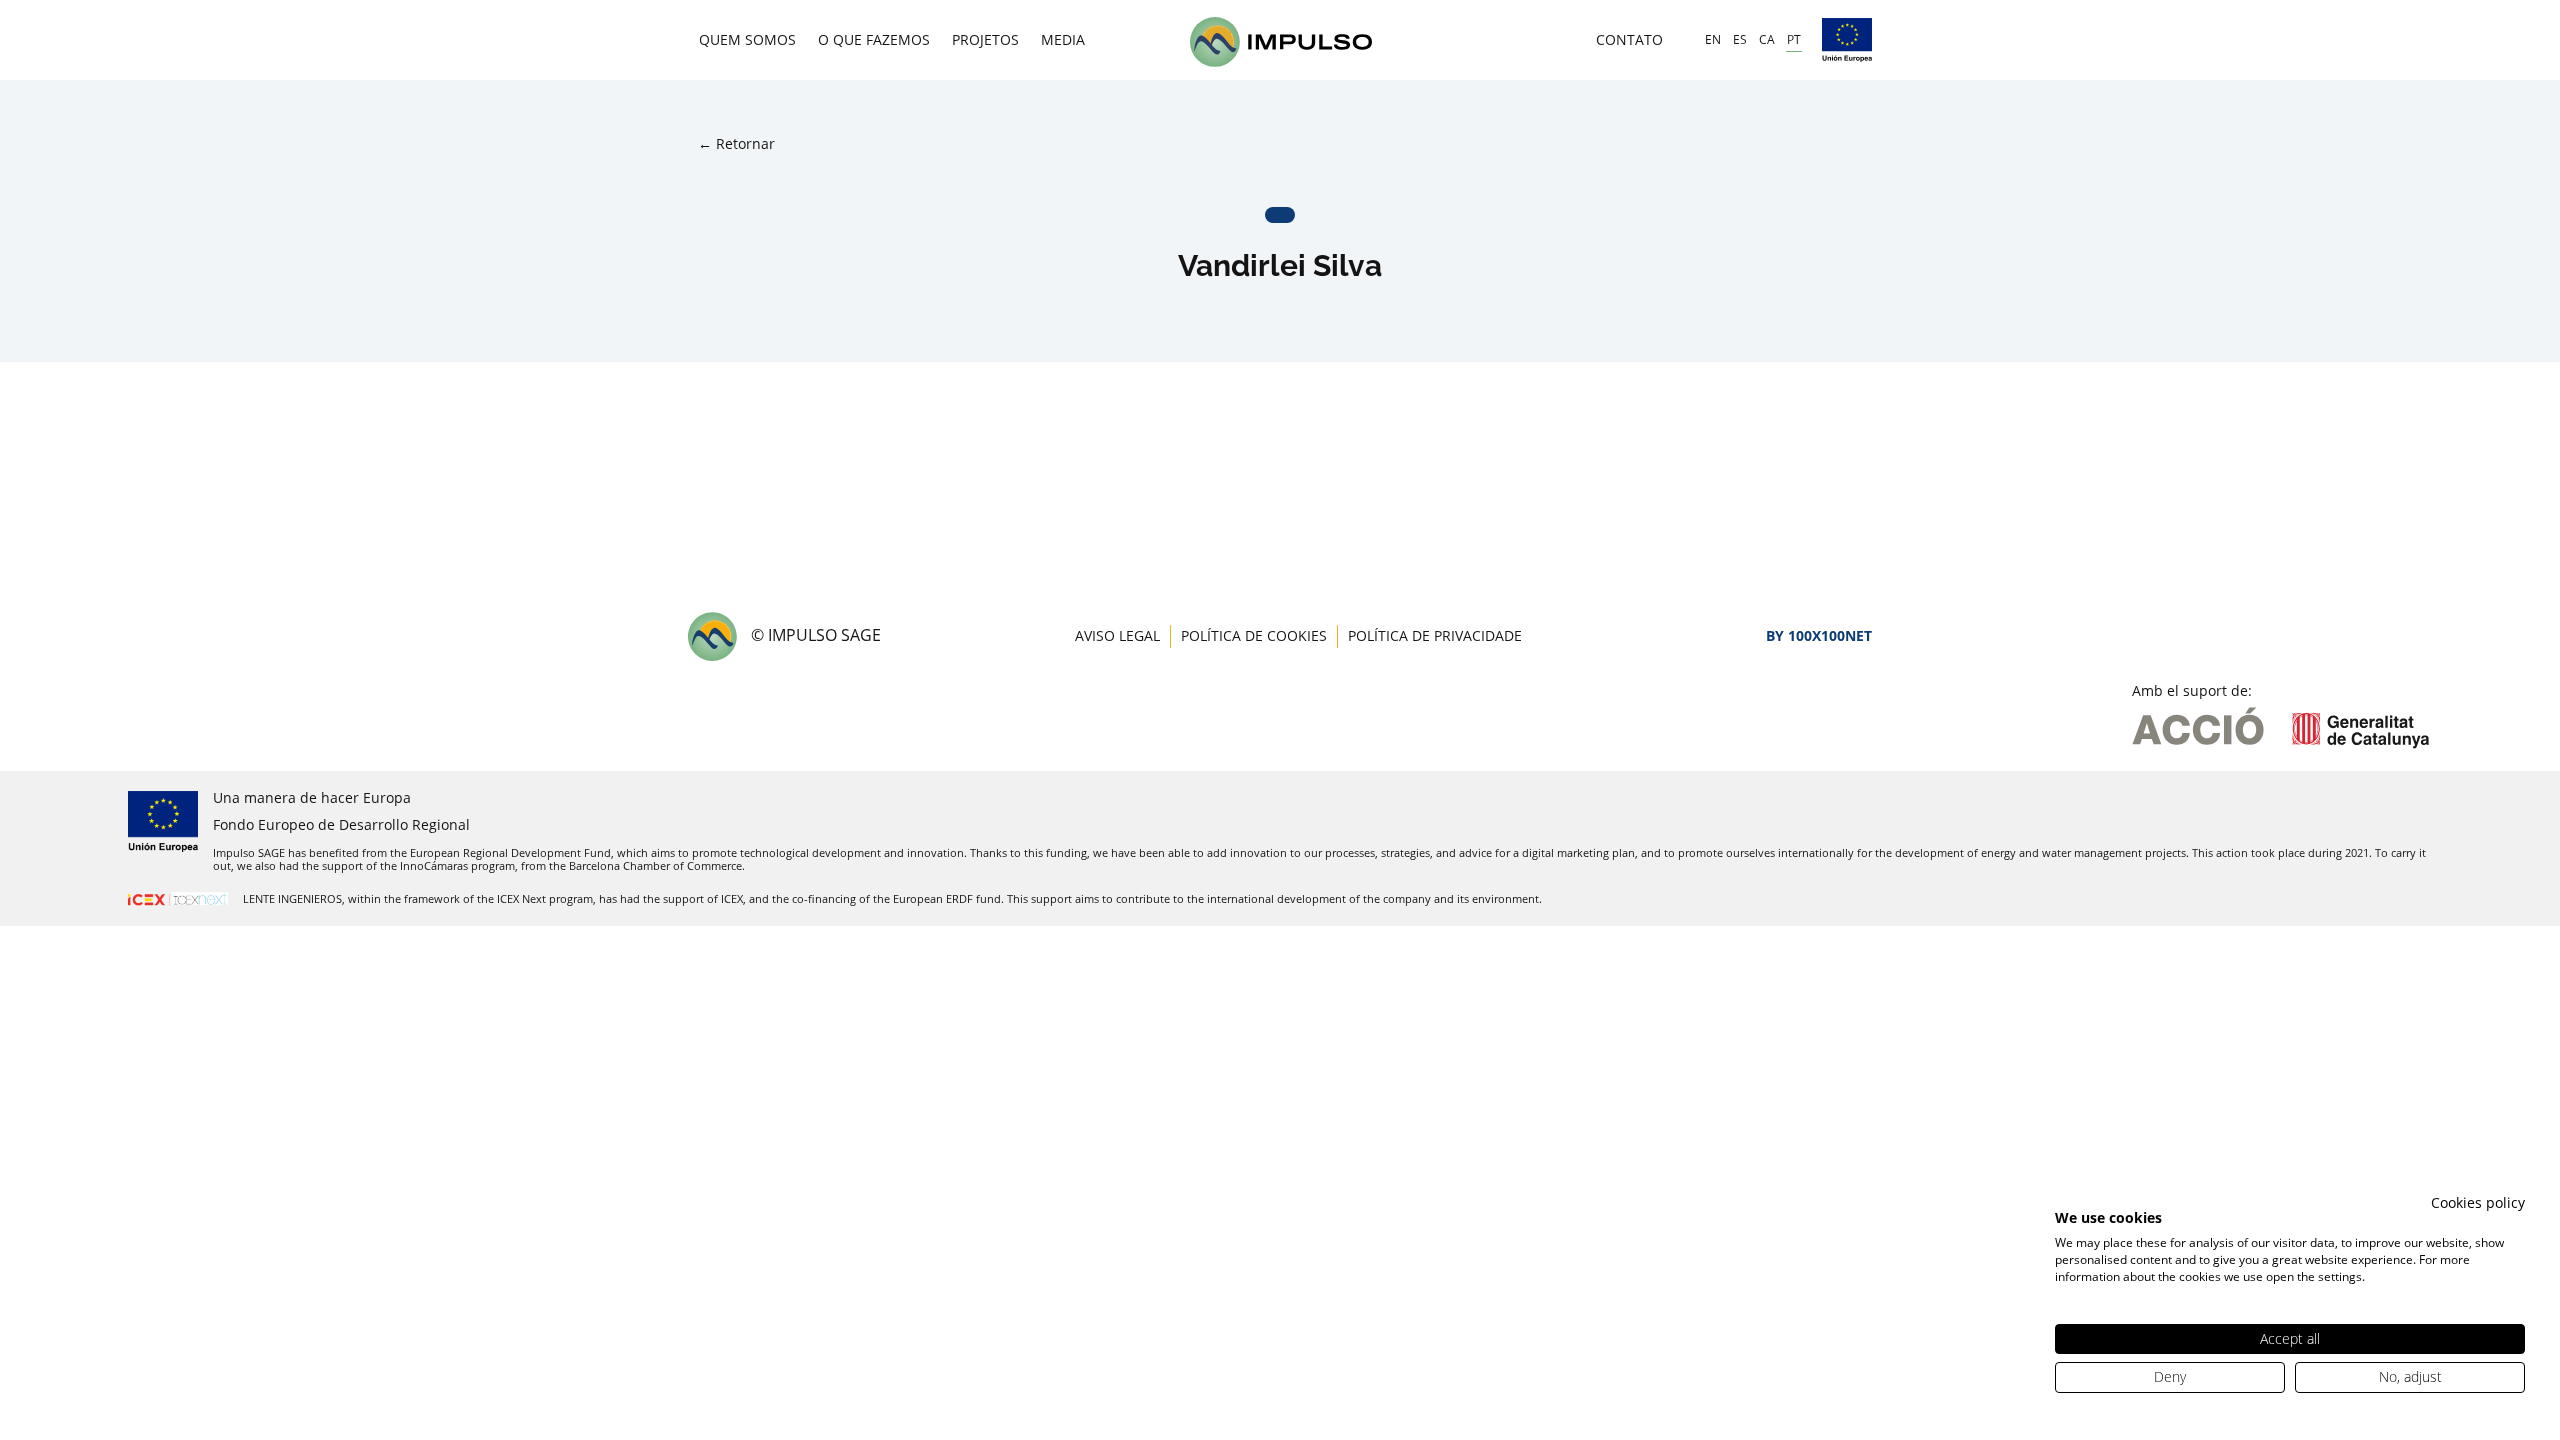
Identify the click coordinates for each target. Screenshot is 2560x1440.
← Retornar (736, 143)
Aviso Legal (1117, 635)
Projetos (985, 39)
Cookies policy (2478, 1202)
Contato (1629, 39)
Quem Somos (747, 39)
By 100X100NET (1819, 635)
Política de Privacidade (1435, 635)
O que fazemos (874, 39)
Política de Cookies (1254, 635)
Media (1063, 39)
